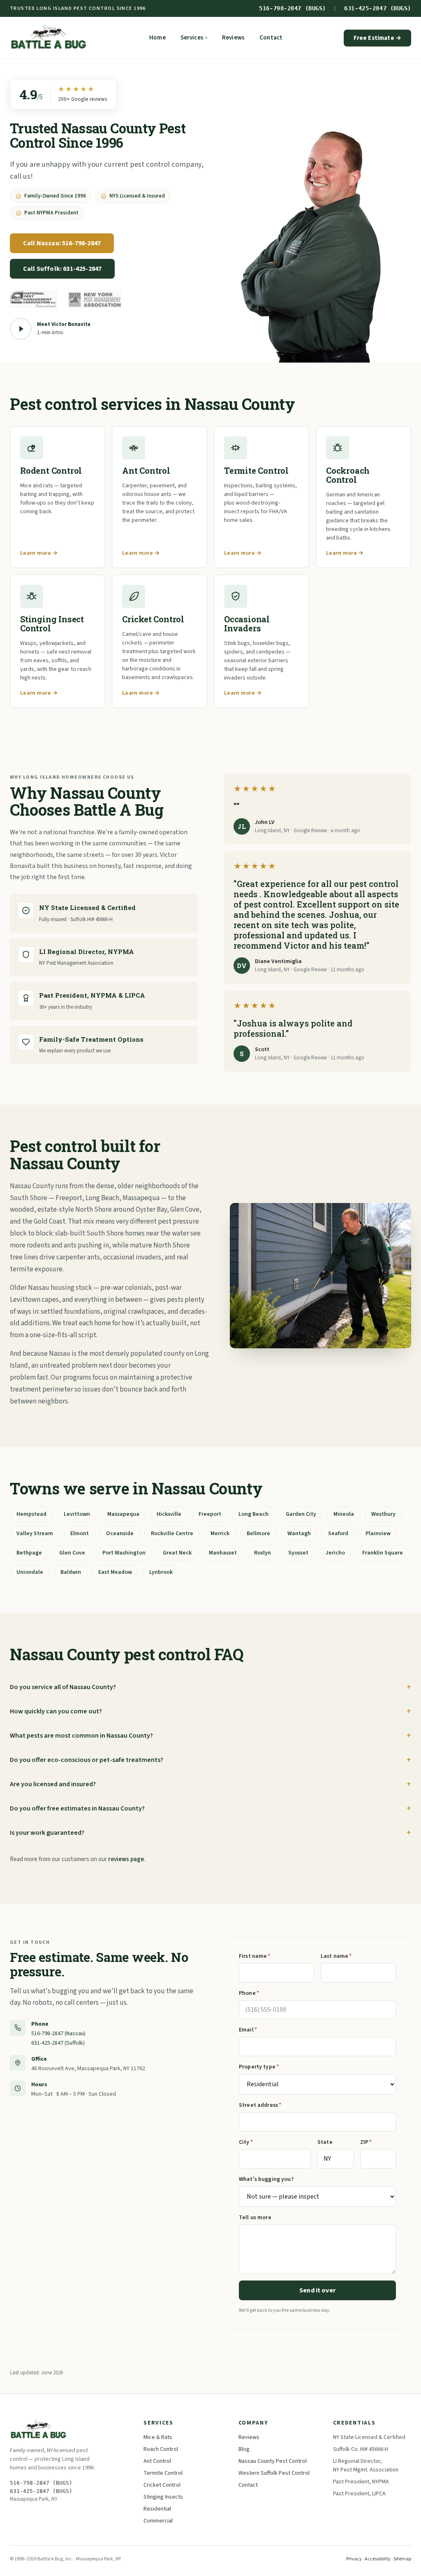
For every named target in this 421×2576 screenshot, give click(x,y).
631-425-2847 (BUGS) (378, 8)
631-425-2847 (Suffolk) (58, 2043)
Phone (249, 1993)
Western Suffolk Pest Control (274, 2473)
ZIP (366, 2142)
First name (255, 1956)
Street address (260, 2105)
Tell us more (255, 2218)
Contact (271, 38)
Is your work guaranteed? (47, 1833)
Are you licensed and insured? (53, 1784)
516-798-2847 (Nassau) (58, 2034)
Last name (336, 1956)
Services (194, 38)
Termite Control (163, 2473)
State (325, 2142)
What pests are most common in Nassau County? (81, 1736)
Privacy (354, 2559)
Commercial (158, 2521)
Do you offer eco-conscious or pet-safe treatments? (87, 1760)
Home (157, 38)
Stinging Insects (163, 2497)
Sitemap (402, 2559)
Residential (157, 2509)
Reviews (233, 38)
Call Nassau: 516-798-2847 (62, 243)
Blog (244, 2449)
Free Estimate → (377, 38)
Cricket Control (162, 2485)
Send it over (317, 2290)
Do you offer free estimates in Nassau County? (77, 1808)
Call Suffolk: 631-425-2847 (62, 269)
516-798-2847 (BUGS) (293, 8)
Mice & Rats (158, 2437)
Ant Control (157, 2461)
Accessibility (378, 2559)
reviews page (126, 1859)
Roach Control (161, 2449)
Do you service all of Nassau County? (63, 1687)
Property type (259, 2067)
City (246, 2142)
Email (248, 2030)
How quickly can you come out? (56, 1711)
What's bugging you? (266, 2179)
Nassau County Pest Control (273, 2461)
